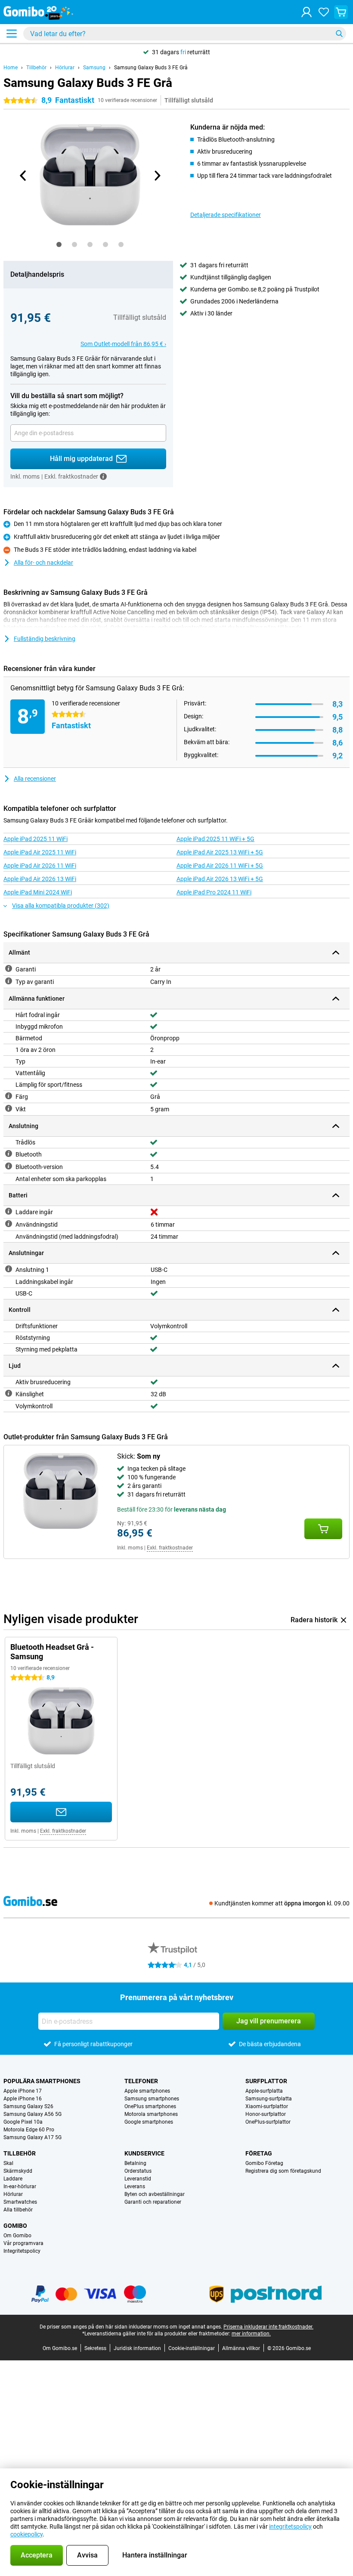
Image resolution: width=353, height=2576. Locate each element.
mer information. (251, 2334)
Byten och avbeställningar (155, 2194)
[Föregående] (23, 176)
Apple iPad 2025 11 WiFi (36, 839)
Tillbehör (36, 68)
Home (11, 68)
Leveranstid (138, 2179)
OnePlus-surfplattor (268, 2122)
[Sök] (339, 34)
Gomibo (15, 2226)
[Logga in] (307, 12)
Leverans (135, 2186)
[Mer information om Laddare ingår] (9, 1211)
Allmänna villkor (241, 2348)
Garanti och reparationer (153, 2202)
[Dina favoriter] (324, 12)
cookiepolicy (26, 2534)
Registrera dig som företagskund (283, 2171)
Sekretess (95, 2348)
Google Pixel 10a (23, 2122)
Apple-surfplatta (264, 2091)
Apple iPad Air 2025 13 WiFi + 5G (220, 852)
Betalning (135, 2163)
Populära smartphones (42, 2081)
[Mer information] (103, 476)
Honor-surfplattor (266, 2114)
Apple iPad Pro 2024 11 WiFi (214, 892)
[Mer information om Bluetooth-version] (9, 1166)
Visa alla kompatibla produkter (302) (61, 906)
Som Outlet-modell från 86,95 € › (123, 344)
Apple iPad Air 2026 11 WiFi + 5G (220, 866)
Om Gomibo (17, 2236)
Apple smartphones (147, 2091)
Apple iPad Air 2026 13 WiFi (40, 879)
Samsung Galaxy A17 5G (33, 2137)
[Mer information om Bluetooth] (9, 1153)
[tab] (59, 244)
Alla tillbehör (18, 2210)
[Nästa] (157, 176)
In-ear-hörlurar (20, 2186)
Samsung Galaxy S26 (28, 2106)
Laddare (13, 2179)
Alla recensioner (35, 779)
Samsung (94, 68)
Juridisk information (137, 2348)
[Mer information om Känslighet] (9, 1393)
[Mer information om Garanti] (9, 968)
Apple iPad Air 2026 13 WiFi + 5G (220, 879)
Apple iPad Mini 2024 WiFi (38, 892)
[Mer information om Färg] (9, 1096)
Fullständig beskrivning (45, 639)
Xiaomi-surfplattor (267, 2106)
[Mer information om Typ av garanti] (9, 981)
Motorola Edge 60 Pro (29, 2130)
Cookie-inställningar (192, 2348)
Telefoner (141, 2081)
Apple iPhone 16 (23, 2099)
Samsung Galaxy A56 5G (33, 2114)
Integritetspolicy (22, 2251)
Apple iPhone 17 (23, 2091)
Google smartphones (149, 2122)
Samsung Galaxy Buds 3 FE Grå (151, 68)
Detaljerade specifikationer (226, 215)
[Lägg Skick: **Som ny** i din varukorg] (323, 1529)
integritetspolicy (290, 2527)
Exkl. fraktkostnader (170, 1548)
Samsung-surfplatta (269, 2099)
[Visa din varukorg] (341, 12)
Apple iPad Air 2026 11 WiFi (40, 866)
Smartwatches (20, 2202)
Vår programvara (23, 2243)
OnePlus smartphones (150, 2106)
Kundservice (144, 2153)
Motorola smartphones (151, 2114)
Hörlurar (65, 68)
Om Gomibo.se (60, 2348)
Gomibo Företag (264, 2163)
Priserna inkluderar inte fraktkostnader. (268, 2327)
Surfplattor (266, 2081)
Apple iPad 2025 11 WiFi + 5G (215, 839)
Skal (8, 2163)
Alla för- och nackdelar (43, 563)
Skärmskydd (18, 2171)
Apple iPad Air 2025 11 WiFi (40, 852)
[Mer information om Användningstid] (9, 1224)
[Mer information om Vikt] (9, 1108)
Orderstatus (138, 2171)
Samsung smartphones (152, 2099)
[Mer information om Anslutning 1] (9, 1269)
